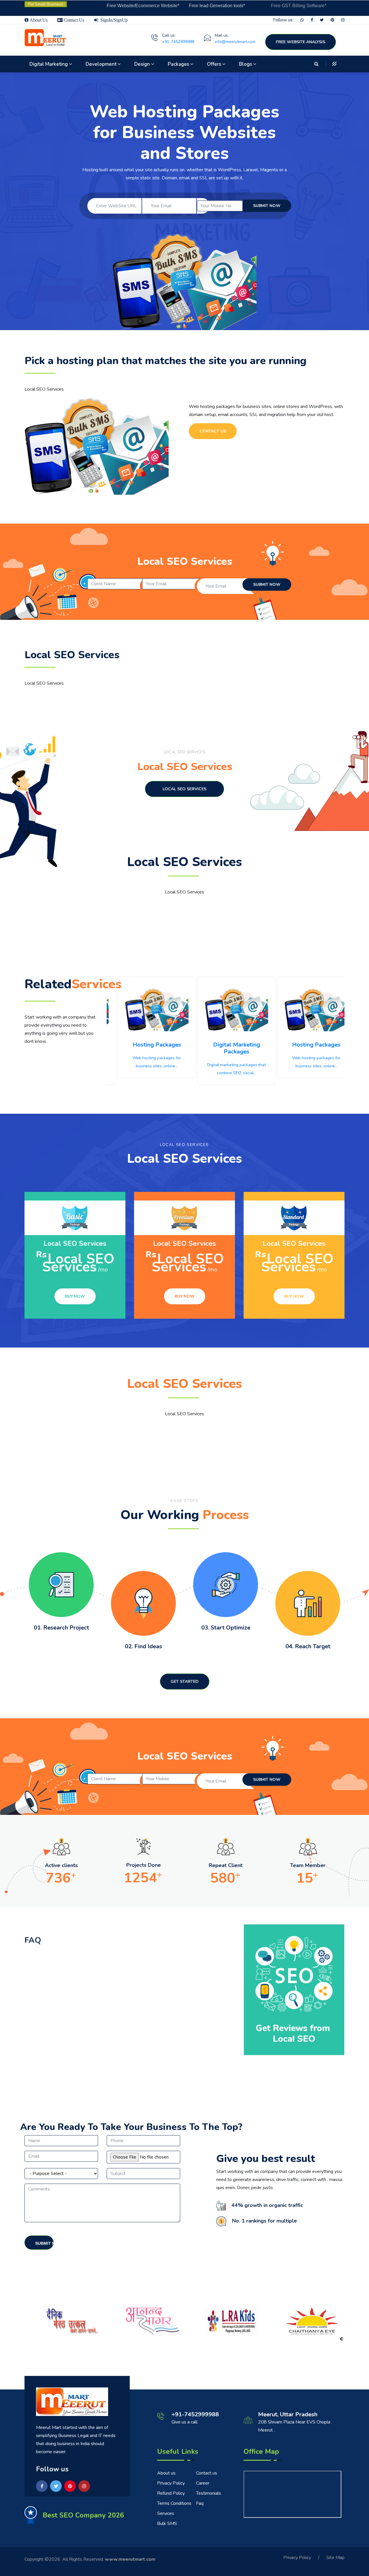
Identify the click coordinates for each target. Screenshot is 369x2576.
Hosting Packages (146, 1045)
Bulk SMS (167, 2524)
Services (166, 2513)
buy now (75, 1296)
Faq (200, 2503)
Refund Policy (171, 2493)
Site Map (335, 2558)
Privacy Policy (171, 2483)
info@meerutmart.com (235, 42)
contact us (213, 431)
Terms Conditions (174, 2503)
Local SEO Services (184, 789)
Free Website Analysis (301, 42)
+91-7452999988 (178, 42)
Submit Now (44, 2243)
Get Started (185, 1682)
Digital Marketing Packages (226, 1048)
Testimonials (209, 2493)
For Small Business (46, 4)
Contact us (207, 2473)
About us (166, 2473)
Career (203, 2483)
